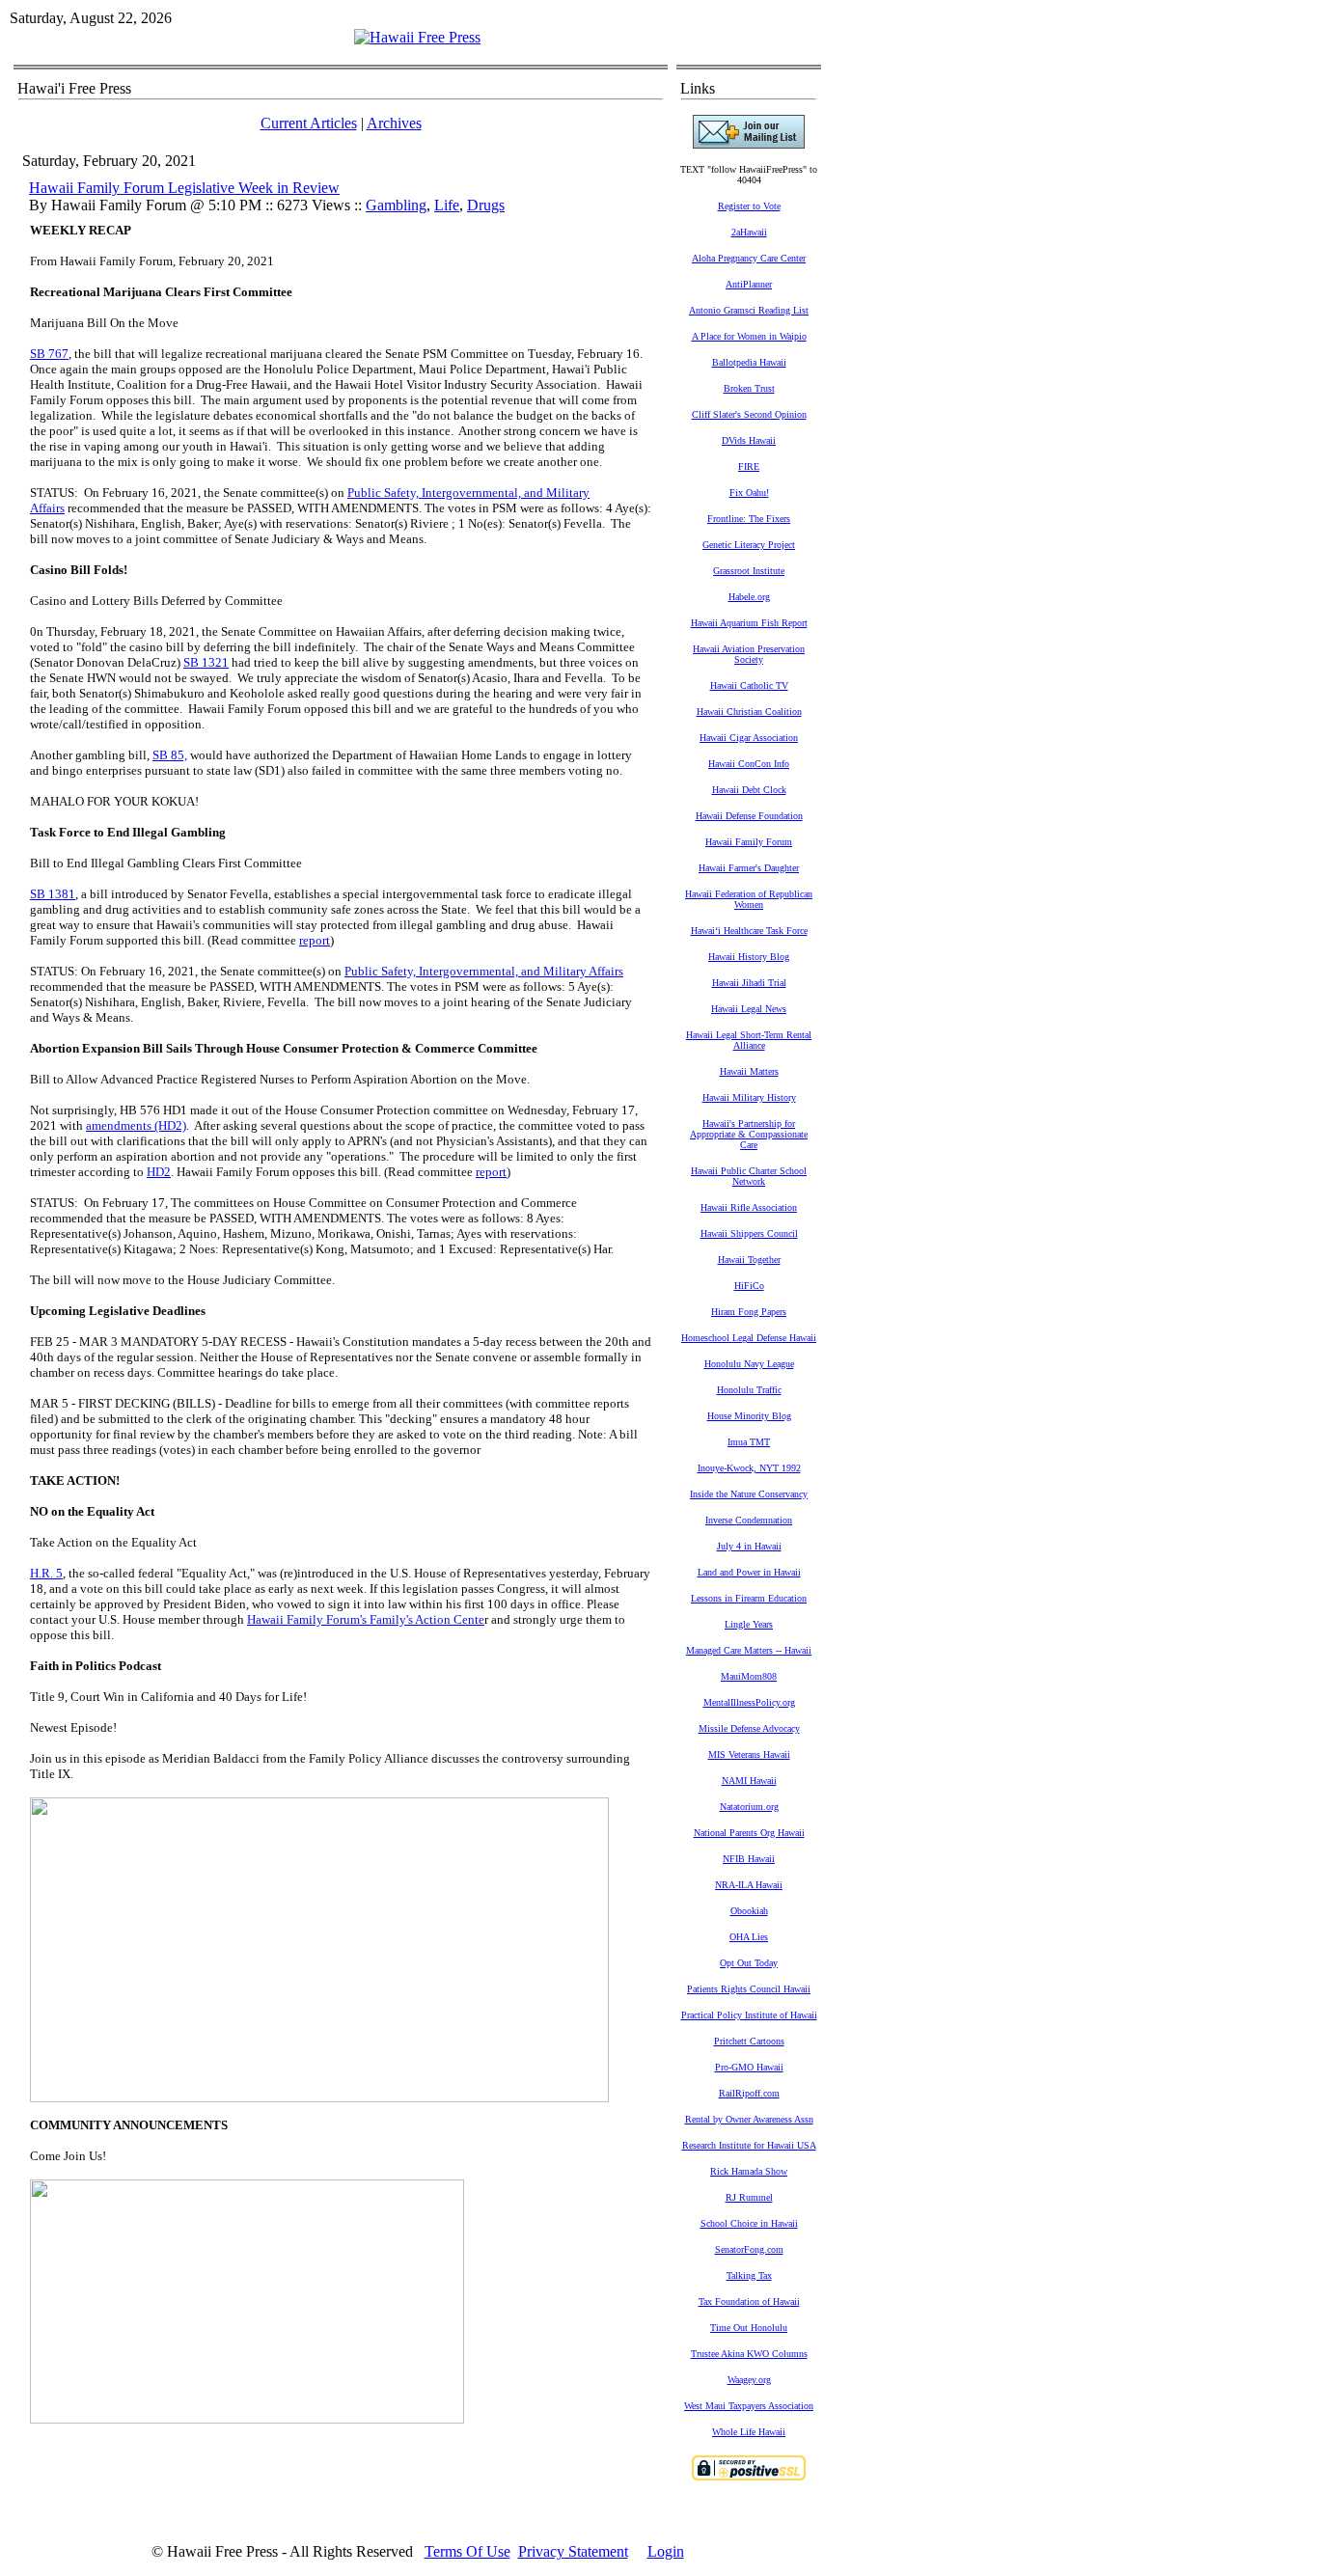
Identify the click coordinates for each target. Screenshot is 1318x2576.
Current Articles (309, 123)
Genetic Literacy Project (749, 545)
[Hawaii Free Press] (417, 37)
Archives (394, 123)
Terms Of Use (467, 2551)
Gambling (396, 205)
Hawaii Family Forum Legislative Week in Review (184, 188)
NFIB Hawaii (749, 1859)
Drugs (486, 205)
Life (447, 205)
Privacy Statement (573, 2551)
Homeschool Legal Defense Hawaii (749, 1338)
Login (666, 2551)
